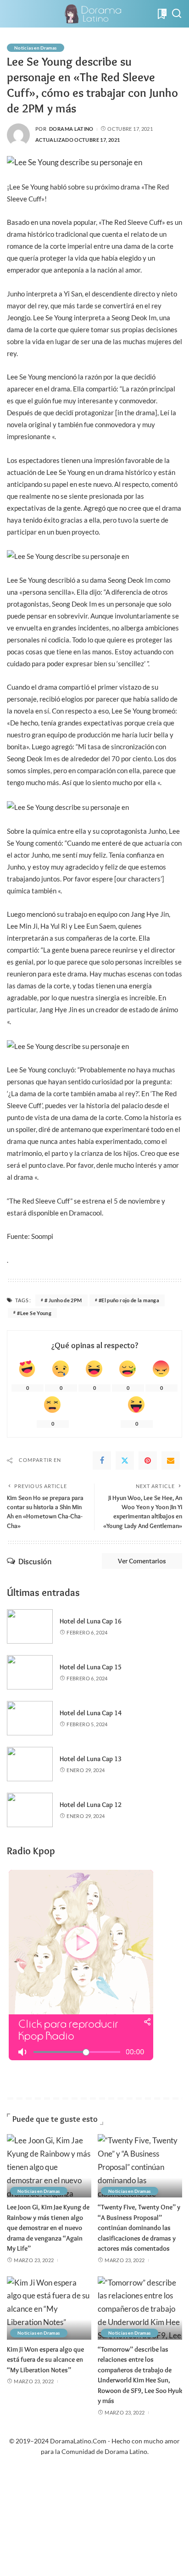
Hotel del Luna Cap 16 (91, 1621)
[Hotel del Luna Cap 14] (30, 1718)
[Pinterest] (148, 1461)
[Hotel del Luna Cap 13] (30, 1764)
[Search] (177, 14)
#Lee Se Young (34, 1313)
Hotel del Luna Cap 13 (91, 1759)
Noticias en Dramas (36, 48)
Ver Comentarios (142, 1561)
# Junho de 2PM (63, 1300)
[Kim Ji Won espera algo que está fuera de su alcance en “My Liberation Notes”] (49, 2308)
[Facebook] (102, 1461)
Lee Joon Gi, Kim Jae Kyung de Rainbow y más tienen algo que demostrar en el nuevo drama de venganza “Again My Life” (48, 2228)
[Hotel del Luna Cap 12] (30, 1810)
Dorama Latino (71, 129)
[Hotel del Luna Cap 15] (30, 1672)
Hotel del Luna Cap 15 (91, 1667)
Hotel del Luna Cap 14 (91, 1713)
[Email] (171, 1461)
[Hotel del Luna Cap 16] (30, 1626)
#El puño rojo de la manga (129, 1300)
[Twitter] (125, 1461)
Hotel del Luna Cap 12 (91, 1805)
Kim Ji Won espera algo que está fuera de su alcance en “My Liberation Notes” (45, 2360)
